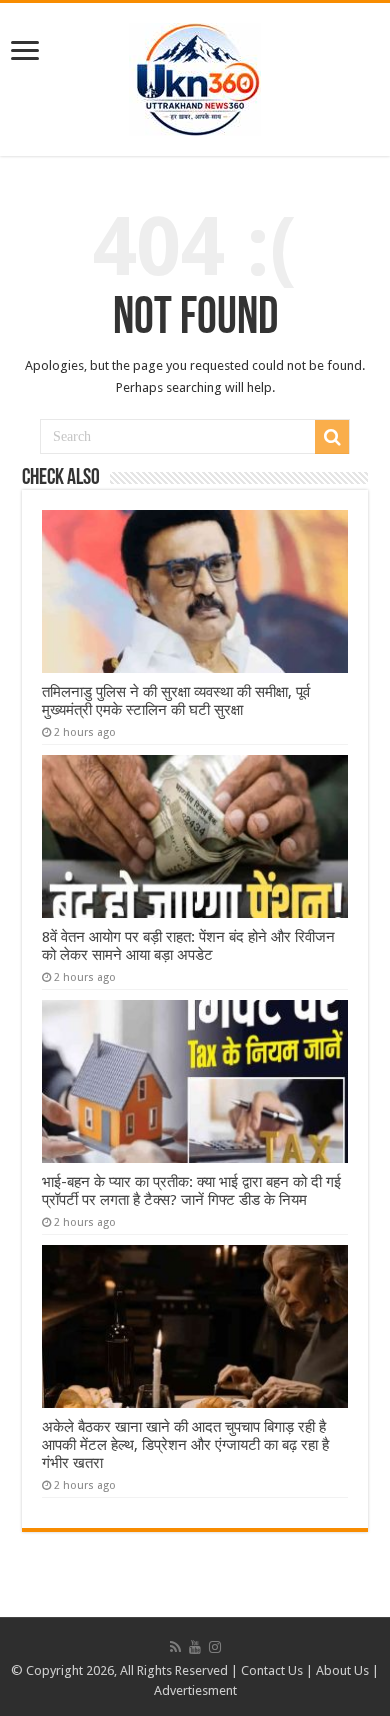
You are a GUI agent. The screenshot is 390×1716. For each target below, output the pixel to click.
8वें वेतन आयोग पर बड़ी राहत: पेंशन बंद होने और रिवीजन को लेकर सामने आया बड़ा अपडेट (188, 946)
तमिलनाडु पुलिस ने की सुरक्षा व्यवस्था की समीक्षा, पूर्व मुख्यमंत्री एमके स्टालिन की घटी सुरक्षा (176, 701)
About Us (342, 1670)
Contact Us (272, 1670)
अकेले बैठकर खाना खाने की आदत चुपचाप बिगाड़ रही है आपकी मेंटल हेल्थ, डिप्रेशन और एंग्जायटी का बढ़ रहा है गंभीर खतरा (185, 1445)
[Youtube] (195, 1647)
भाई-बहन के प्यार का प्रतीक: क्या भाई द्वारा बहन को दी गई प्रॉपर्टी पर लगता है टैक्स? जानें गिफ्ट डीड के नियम (191, 1191)
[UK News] (195, 76)
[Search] (332, 437)
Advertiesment (195, 1690)
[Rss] (175, 1647)
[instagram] (215, 1647)
